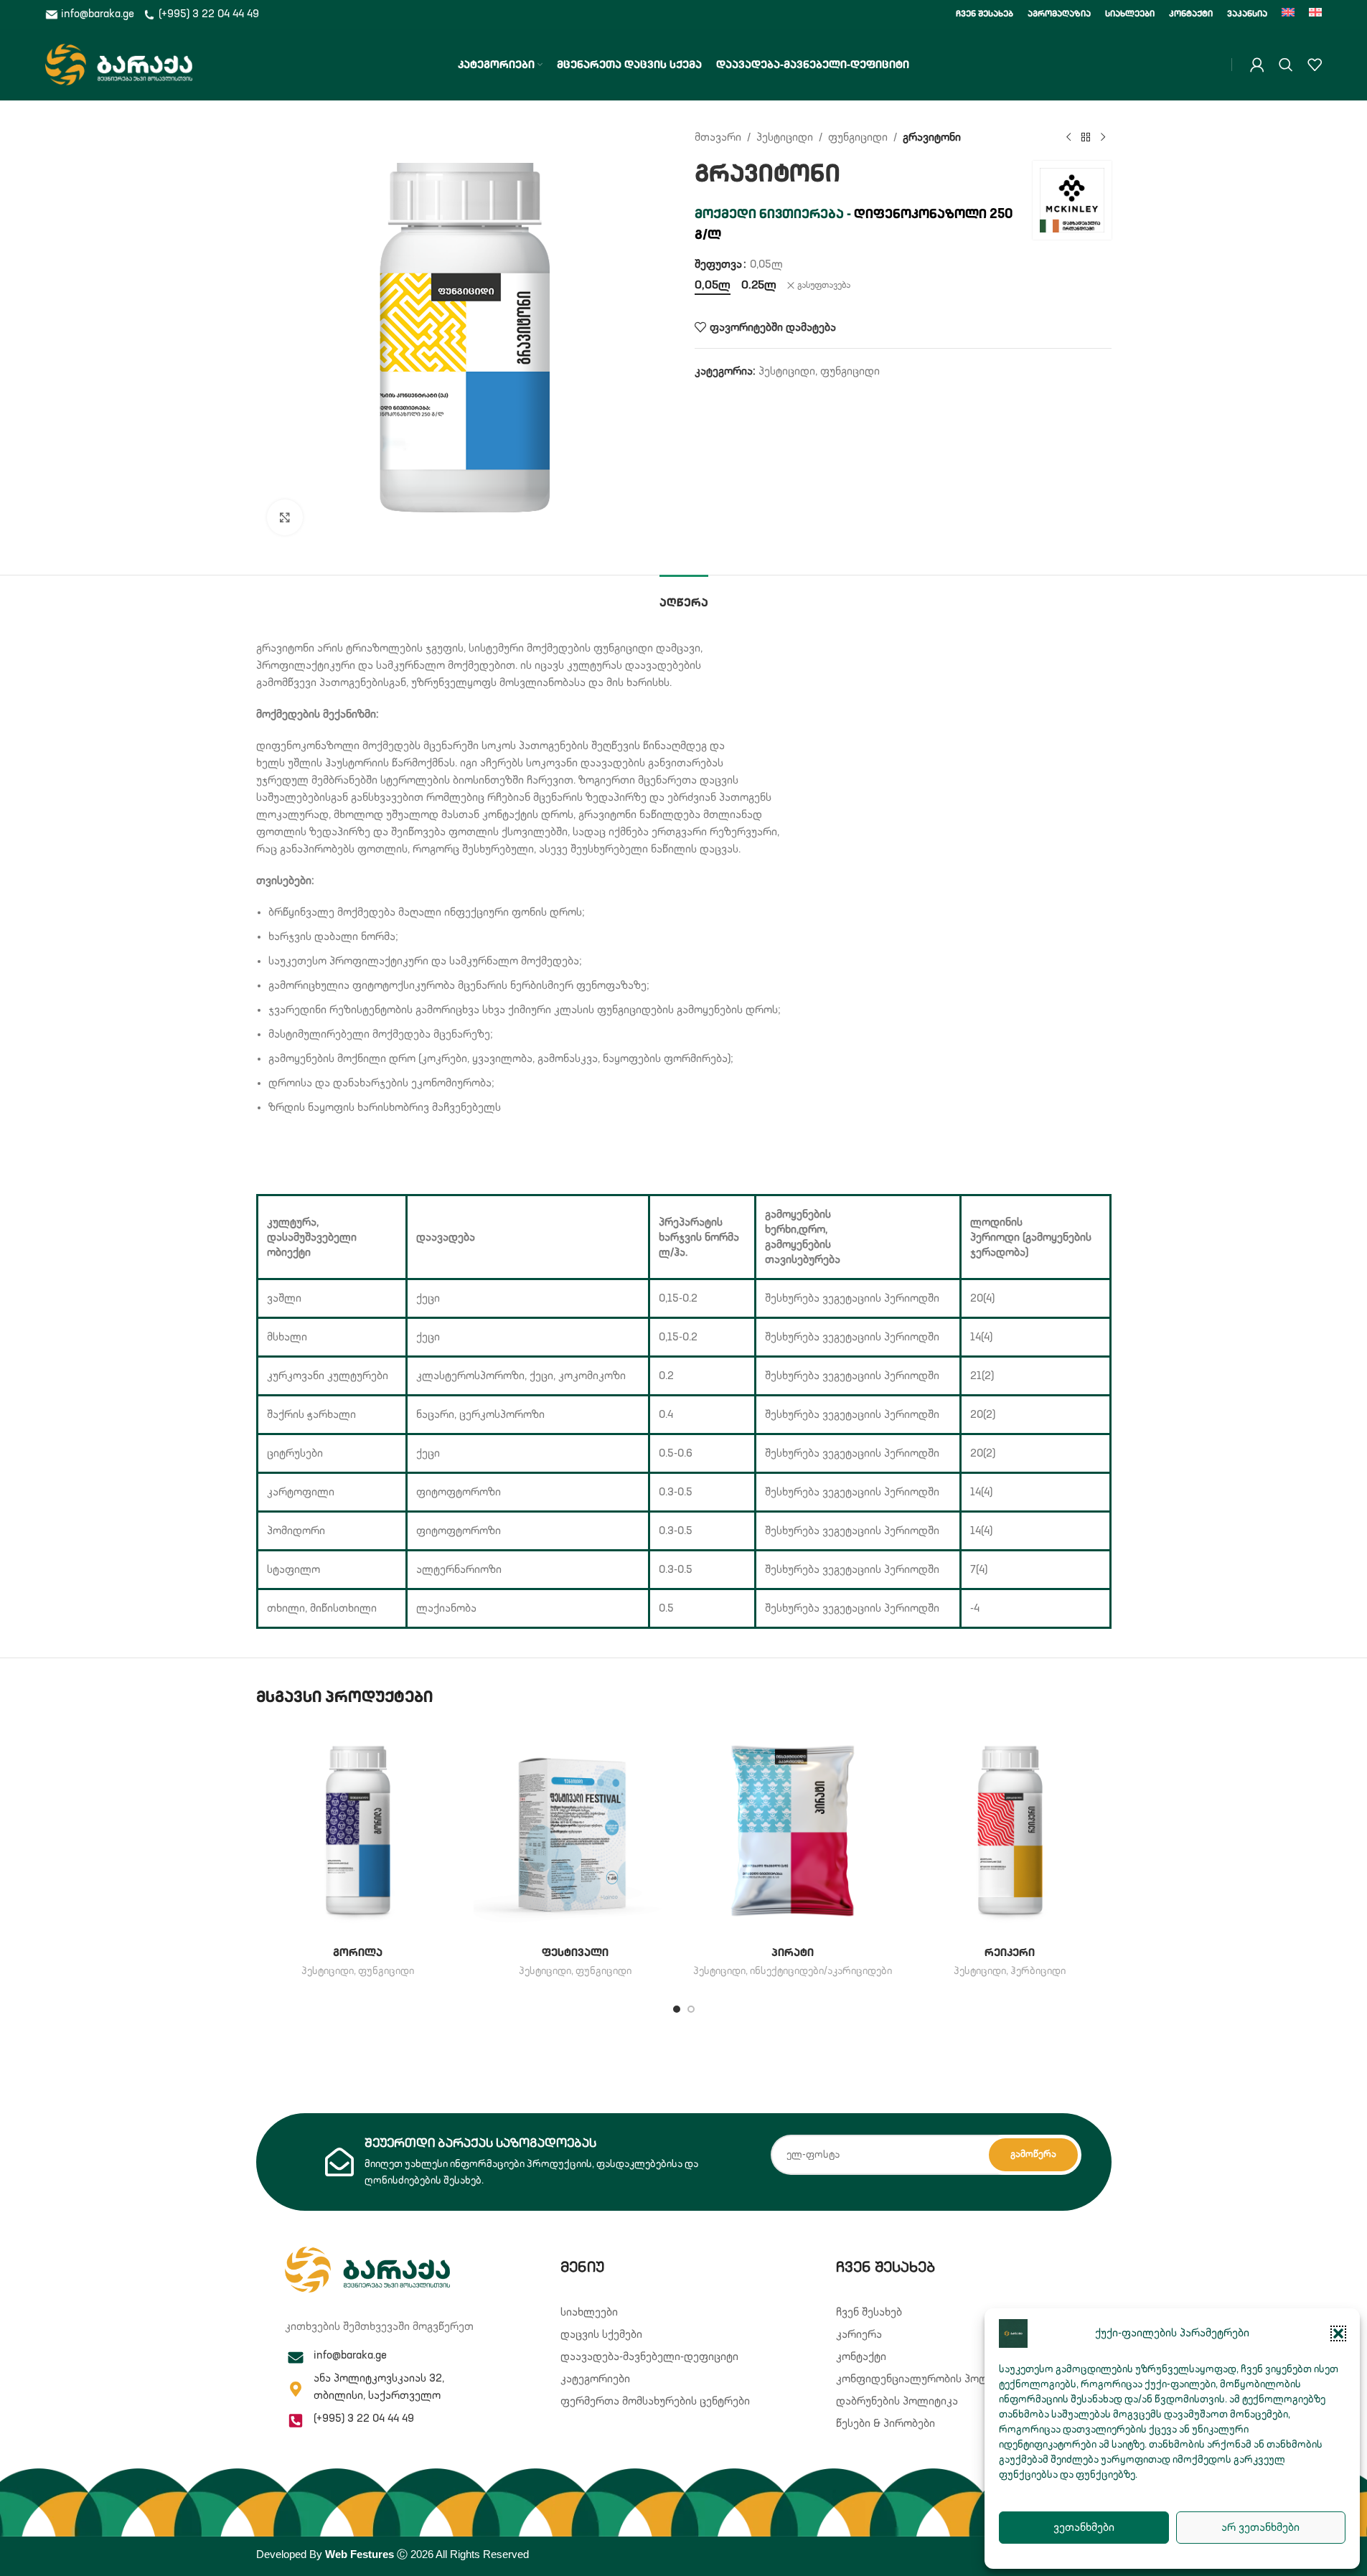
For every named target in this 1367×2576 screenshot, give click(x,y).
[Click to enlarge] (285, 517)
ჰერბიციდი (1038, 1971)
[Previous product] (1068, 138)
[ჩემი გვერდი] (1257, 65)
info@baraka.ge (98, 14)
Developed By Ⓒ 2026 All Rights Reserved (393, 2554)
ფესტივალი (575, 1953)
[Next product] (1103, 138)
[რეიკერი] (1010, 1831)
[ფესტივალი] (575, 1831)
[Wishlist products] (1315, 65)
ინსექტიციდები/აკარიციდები (821, 1971)
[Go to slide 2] (691, 2009)
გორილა (358, 1953)
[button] (1338, 2333)
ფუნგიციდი (858, 137)
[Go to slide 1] (677, 2009)
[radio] (713, 286)
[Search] (1286, 65)
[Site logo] (119, 64)
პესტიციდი (785, 137)
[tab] (684, 597)
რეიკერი (1010, 1953)
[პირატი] (793, 1831)
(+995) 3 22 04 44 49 (207, 14)
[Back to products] (1086, 138)
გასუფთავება (824, 286)
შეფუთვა (718, 264)
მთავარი (718, 137)
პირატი (793, 1953)
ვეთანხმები (1084, 2528)
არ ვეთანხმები (1260, 2528)
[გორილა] (358, 1831)
